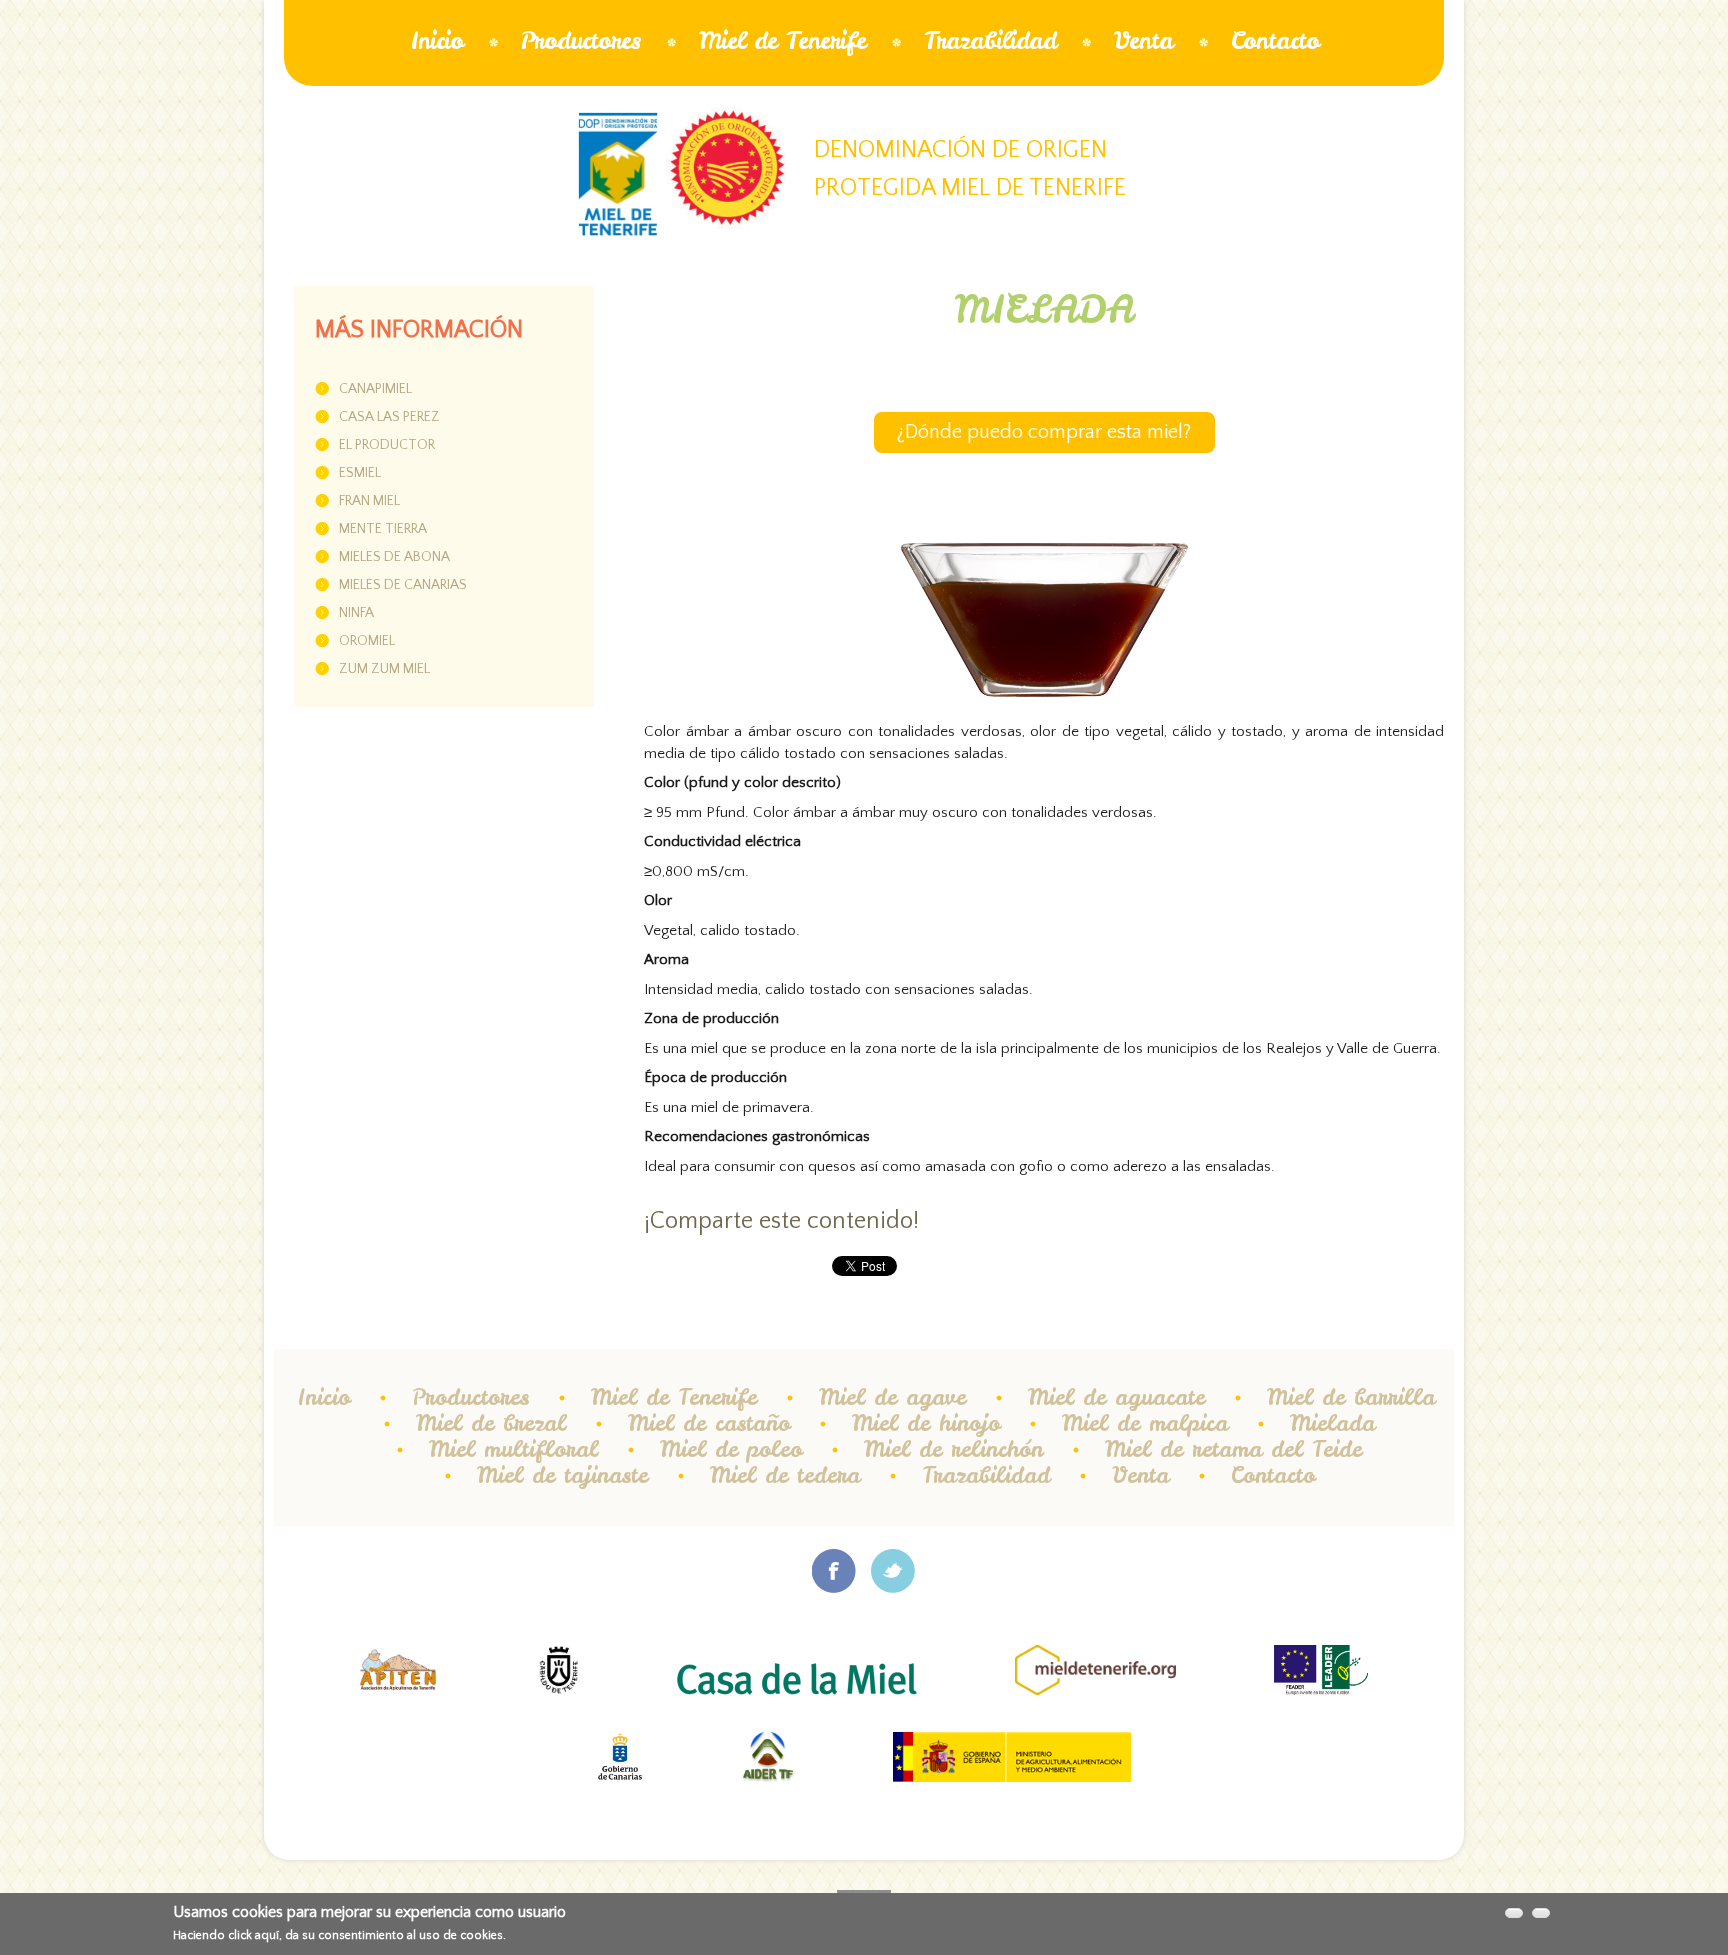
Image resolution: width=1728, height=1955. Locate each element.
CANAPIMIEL (375, 389)
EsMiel (360, 473)
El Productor (387, 445)
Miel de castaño (709, 1423)
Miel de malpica (1145, 1423)
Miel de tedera (785, 1475)
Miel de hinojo (926, 1423)
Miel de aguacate (1116, 1397)
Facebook (834, 1571)
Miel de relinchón (953, 1449)
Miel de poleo (731, 1449)
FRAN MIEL (369, 501)
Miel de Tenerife (782, 40)
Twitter (893, 1571)
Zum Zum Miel (384, 669)
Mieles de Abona (394, 557)
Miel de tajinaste (562, 1475)
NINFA (356, 613)
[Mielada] (1044, 563)
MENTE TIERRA (383, 529)
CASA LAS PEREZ (389, 417)
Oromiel (367, 641)
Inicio (436, 40)
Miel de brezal (491, 1423)
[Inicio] (618, 174)
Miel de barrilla (1351, 1397)
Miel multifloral (513, 1449)
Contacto (1275, 40)
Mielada (1332, 1423)
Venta (1143, 40)
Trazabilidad (990, 40)
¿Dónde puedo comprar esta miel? (1044, 432)
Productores (581, 40)
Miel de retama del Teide (1233, 1449)
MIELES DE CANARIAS (403, 585)
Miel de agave (892, 1397)
